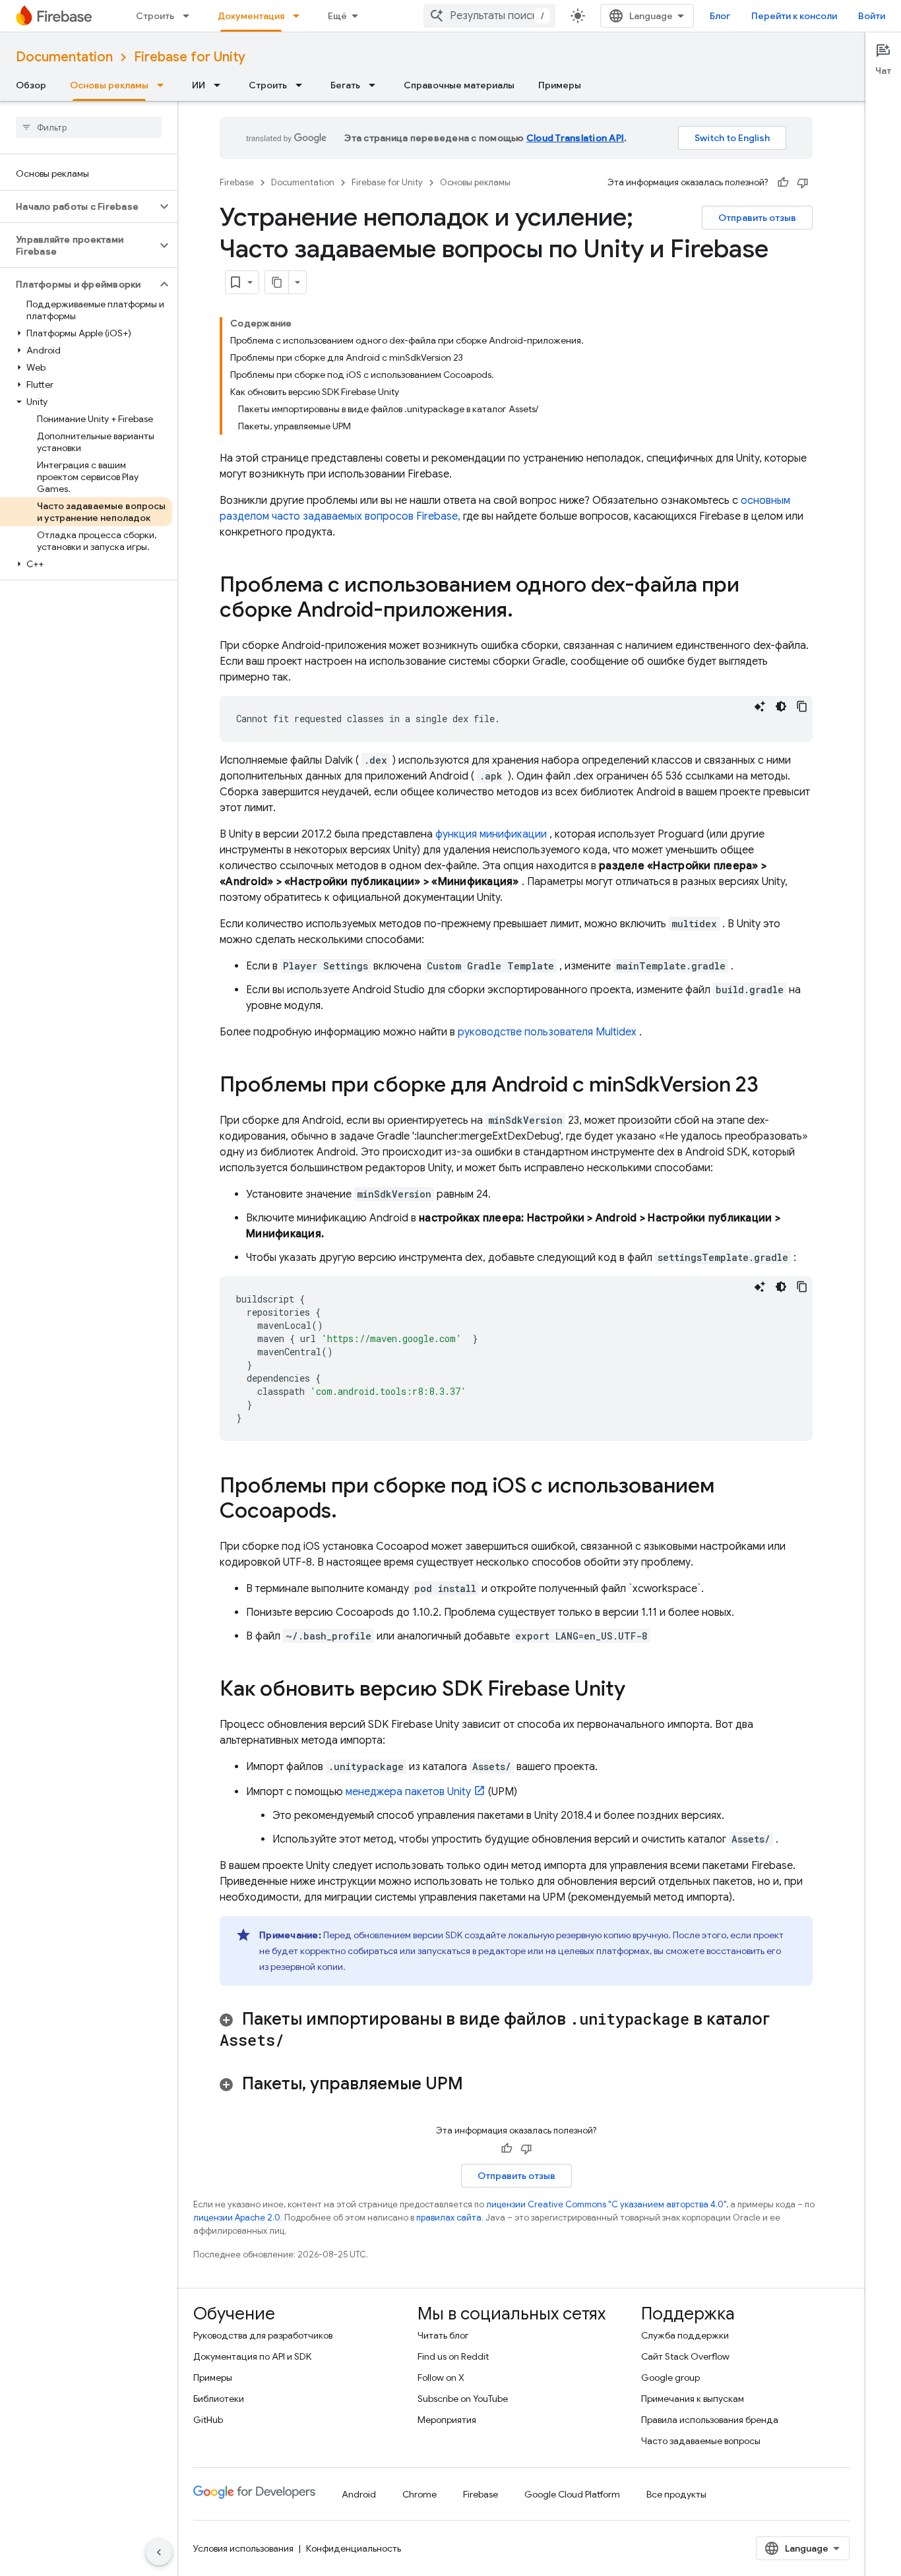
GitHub (208, 2420)
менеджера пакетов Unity (408, 1792)
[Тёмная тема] (781, 706)
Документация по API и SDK (252, 2356)
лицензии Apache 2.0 (237, 2218)
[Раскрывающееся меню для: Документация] (300, 16)
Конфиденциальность (354, 2548)
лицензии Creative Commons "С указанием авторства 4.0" (606, 2204)
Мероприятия (447, 2420)
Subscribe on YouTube (463, 2399)
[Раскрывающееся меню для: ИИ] (221, 85)
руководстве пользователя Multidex (547, 1032)
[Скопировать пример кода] (802, 706)
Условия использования (243, 2548)
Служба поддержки (685, 2335)
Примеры (560, 85)
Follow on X (441, 2377)
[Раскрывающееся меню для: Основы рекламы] (164, 85)
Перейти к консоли (794, 16)
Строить (155, 16)
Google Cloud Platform (572, 2494)
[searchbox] (89, 127)
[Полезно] (783, 183)
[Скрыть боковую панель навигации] (159, 2552)
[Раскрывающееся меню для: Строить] (190, 16)
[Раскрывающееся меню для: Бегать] (376, 85)
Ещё (337, 16)
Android (359, 2494)
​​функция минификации (491, 834)
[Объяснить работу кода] (760, 706)
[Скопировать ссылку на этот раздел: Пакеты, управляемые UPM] (476, 2085)
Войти (872, 16)
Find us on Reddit (453, 2356)
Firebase (237, 182)
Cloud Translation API (575, 138)
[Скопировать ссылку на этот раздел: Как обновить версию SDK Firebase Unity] (638, 1690)
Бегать (345, 85)
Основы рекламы (109, 85)
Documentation (64, 57)
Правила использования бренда (710, 2420)
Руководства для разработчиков (263, 2335)
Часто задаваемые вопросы (701, 2441)
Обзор (31, 85)
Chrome (419, 2494)
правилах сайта (449, 2218)
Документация (251, 16)
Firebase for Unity (190, 57)
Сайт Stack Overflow (685, 2356)
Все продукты (676, 2494)
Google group (670, 2377)
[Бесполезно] (803, 183)
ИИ (199, 85)
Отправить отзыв (757, 218)
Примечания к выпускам (693, 2399)
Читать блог (443, 2335)
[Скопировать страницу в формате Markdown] (277, 282)
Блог (720, 16)
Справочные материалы (459, 85)
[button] (78, 206)
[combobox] (489, 16)
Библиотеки (219, 2399)
